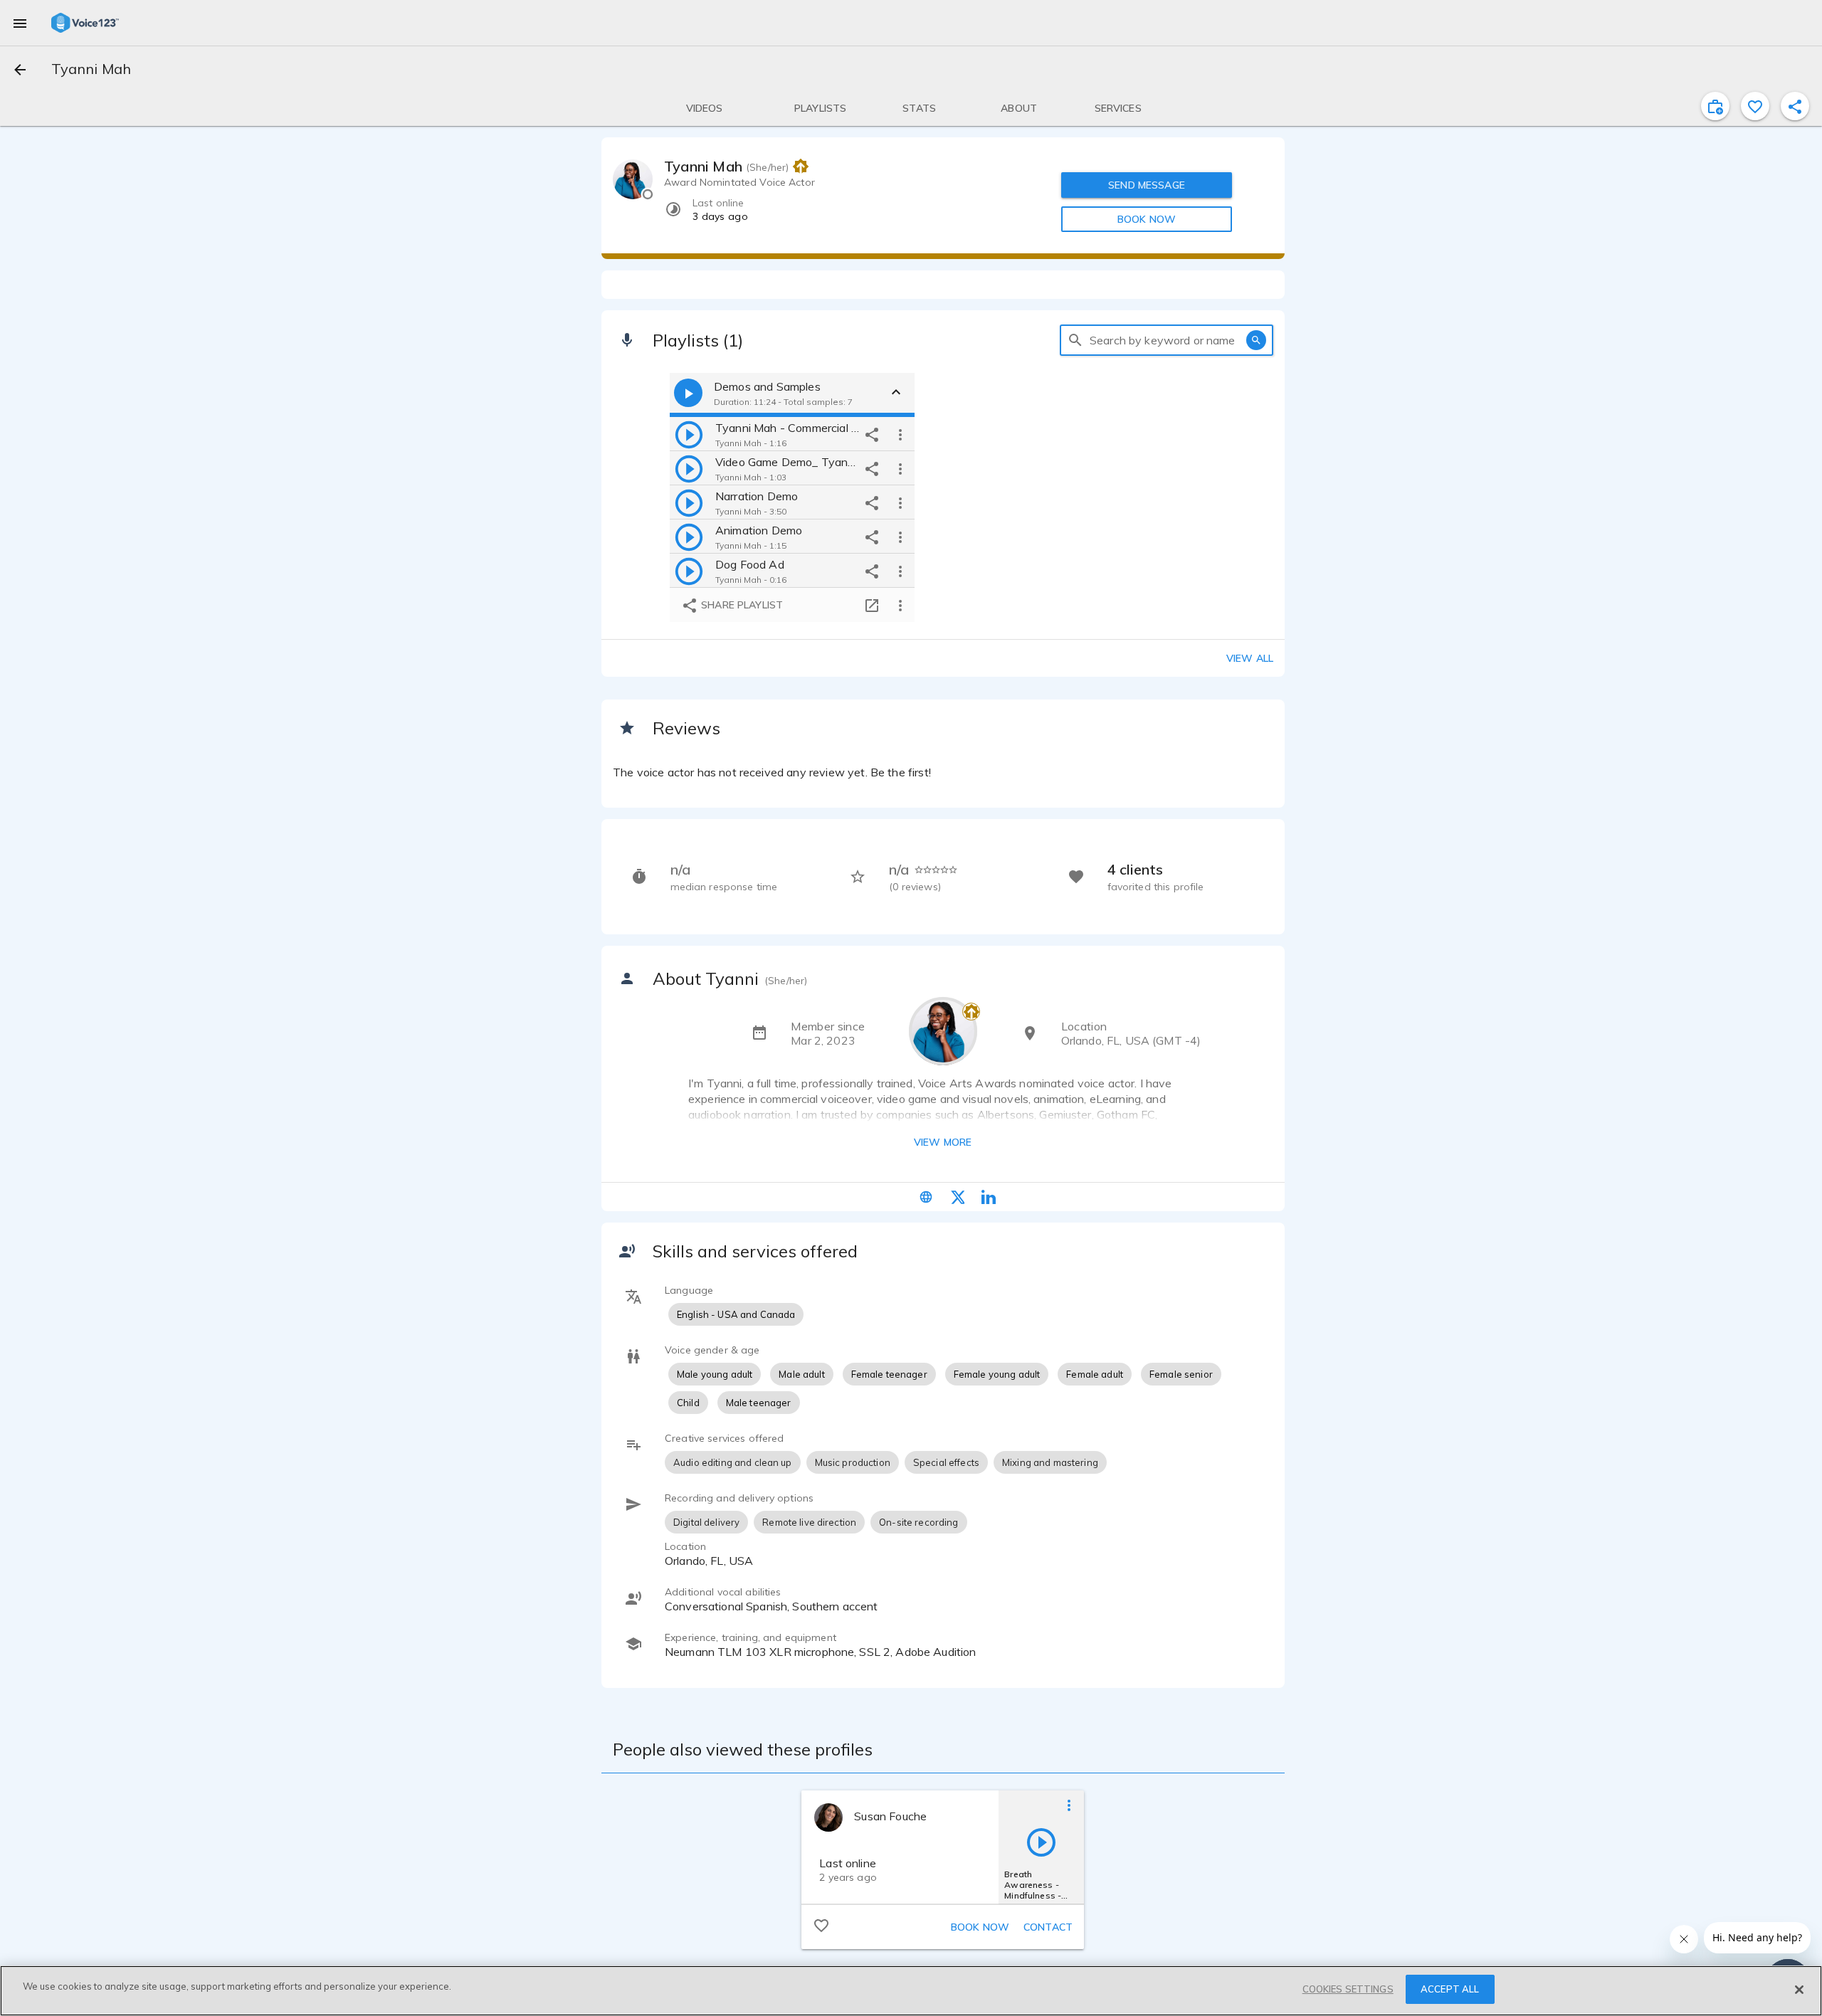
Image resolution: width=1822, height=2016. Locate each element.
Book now (980, 1927)
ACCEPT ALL (1450, 1989)
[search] (1075, 340)
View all (1250, 658)
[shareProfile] (1795, 106)
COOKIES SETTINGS (1348, 1989)
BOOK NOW (1147, 219)
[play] (689, 434)
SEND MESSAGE (1147, 185)
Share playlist (741, 605)
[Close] (1799, 1990)
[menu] (20, 23)
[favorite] (1755, 106)
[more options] (900, 434)
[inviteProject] (1715, 106)
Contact (1048, 1927)
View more (943, 1142)
